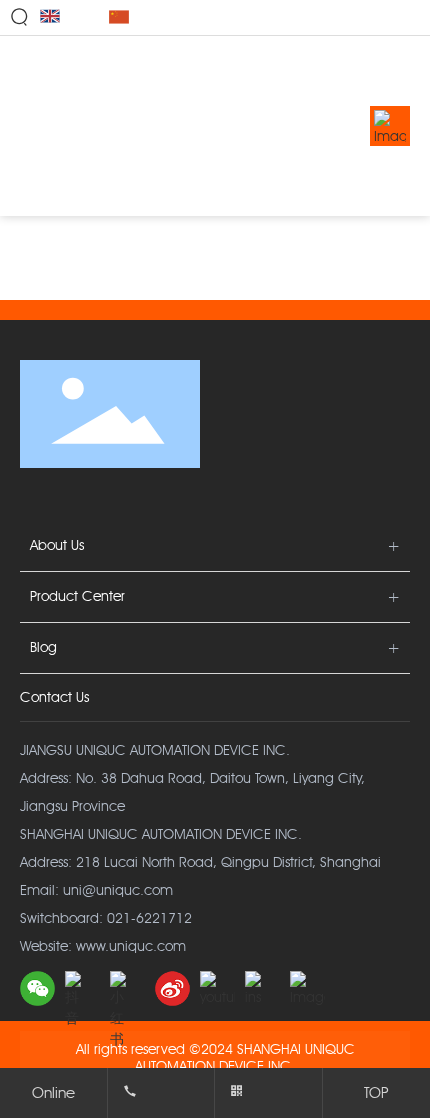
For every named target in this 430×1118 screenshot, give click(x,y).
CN (142, 17)
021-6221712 (149, 918)
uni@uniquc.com (118, 890)
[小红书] (127, 988)
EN (71, 17)
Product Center (77, 596)
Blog (43, 647)
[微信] (37, 988)
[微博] (172, 988)
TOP (376, 1093)
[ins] (262, 988)
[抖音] (82, 988)
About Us (57, 545)
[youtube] (217, 988)
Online (53, 1093)
